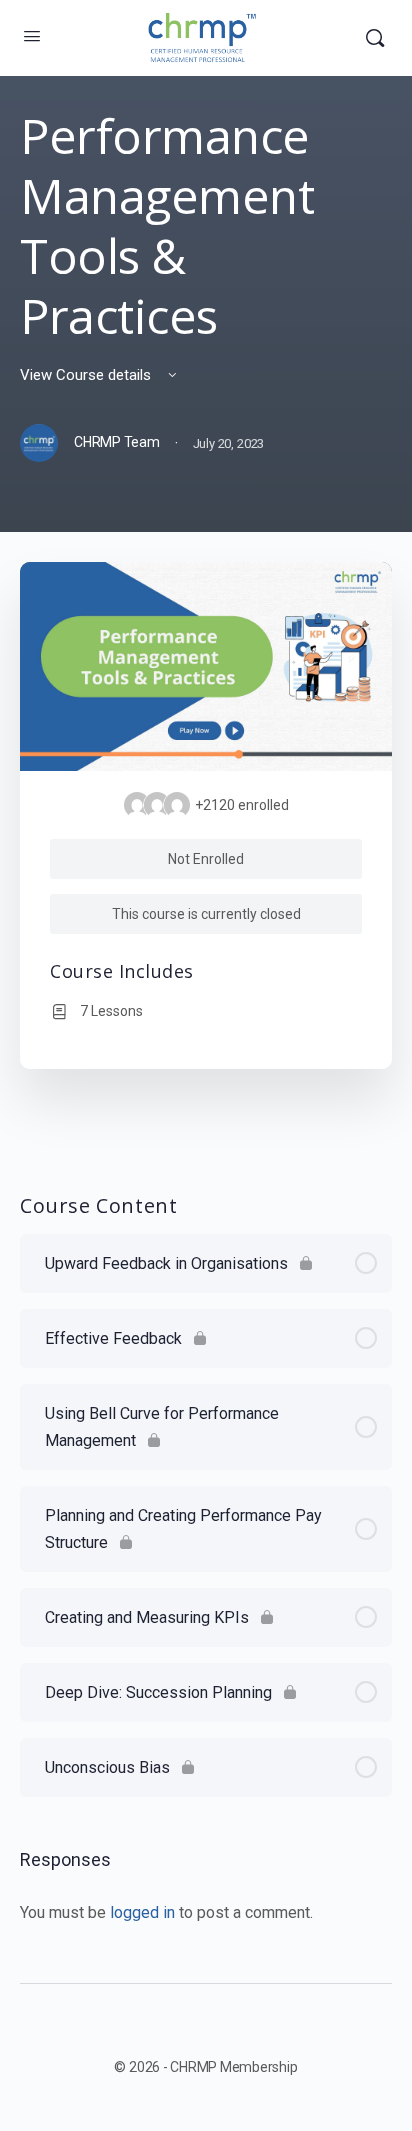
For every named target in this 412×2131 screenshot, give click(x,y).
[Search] (375, 38)
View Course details (87, 375)
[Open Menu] (32, 36)
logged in (142, 1912)
